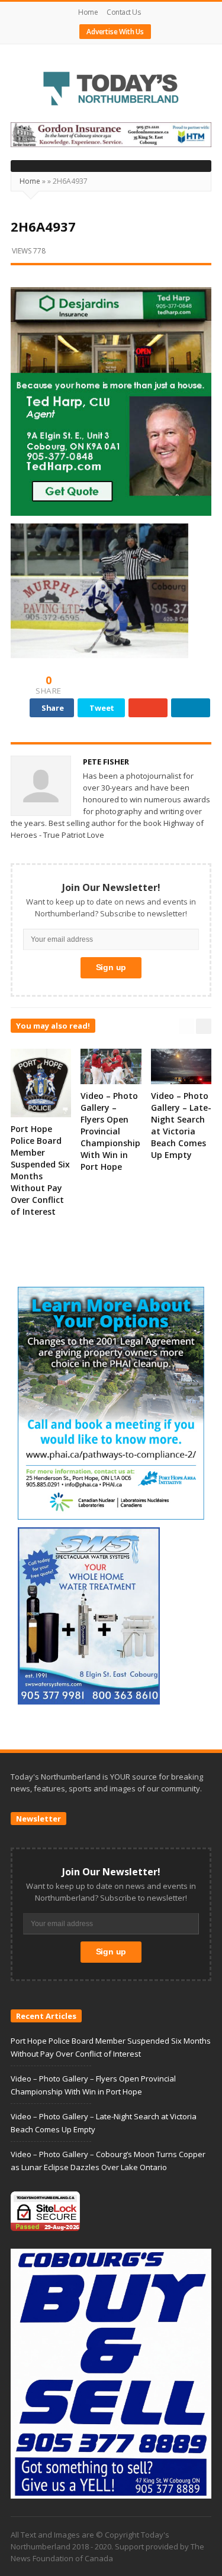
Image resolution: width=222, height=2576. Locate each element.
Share (53, 708)
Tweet (102, 708)
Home (88, 12)
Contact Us (123, 12)
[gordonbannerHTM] (111, 134)
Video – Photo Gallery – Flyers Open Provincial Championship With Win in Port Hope (110, 1131)
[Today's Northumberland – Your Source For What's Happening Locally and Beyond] (111, 90)
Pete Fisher (106, 762)
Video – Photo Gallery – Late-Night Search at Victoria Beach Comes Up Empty (181, 1125)
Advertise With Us (115, 32)
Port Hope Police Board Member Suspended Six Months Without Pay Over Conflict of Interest (40, 1170)
